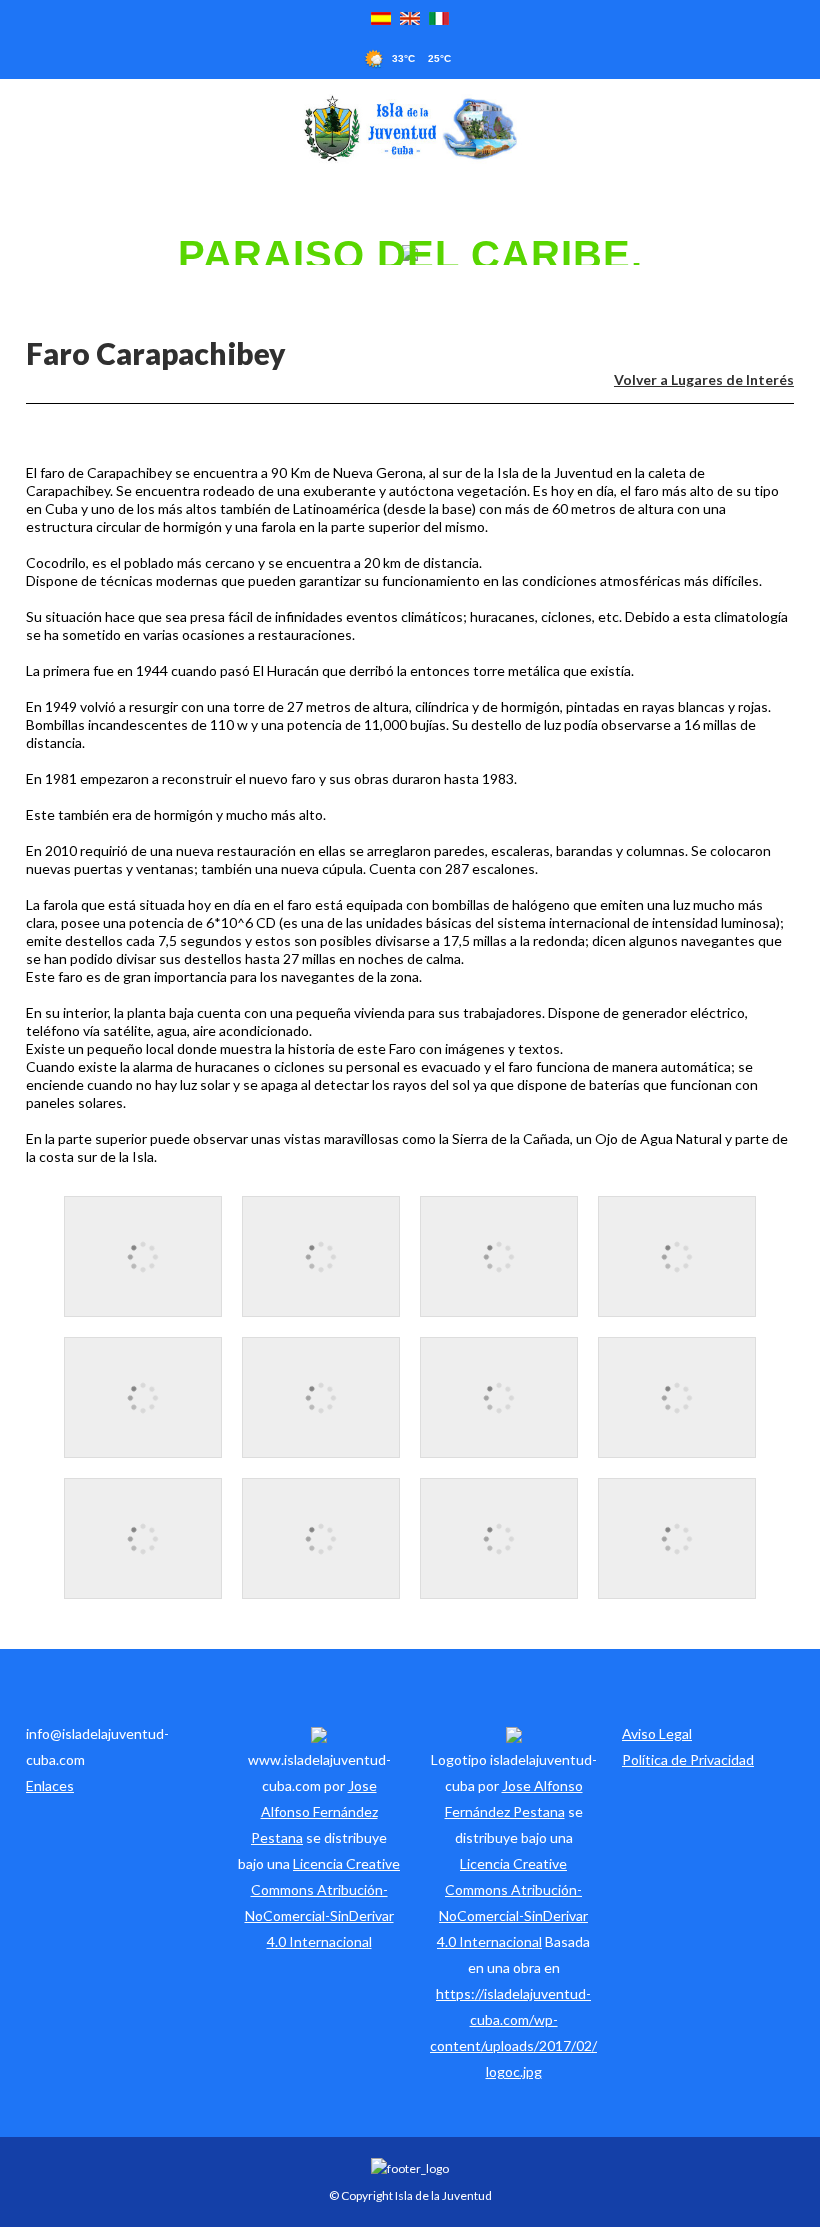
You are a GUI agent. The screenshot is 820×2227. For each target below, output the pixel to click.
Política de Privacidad (688, 1759)
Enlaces (50, 1785)
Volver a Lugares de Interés (704, 379)
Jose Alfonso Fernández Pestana (314, 1811)
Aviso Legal (657, 1733)
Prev (12, 252)
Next (807, 252)
